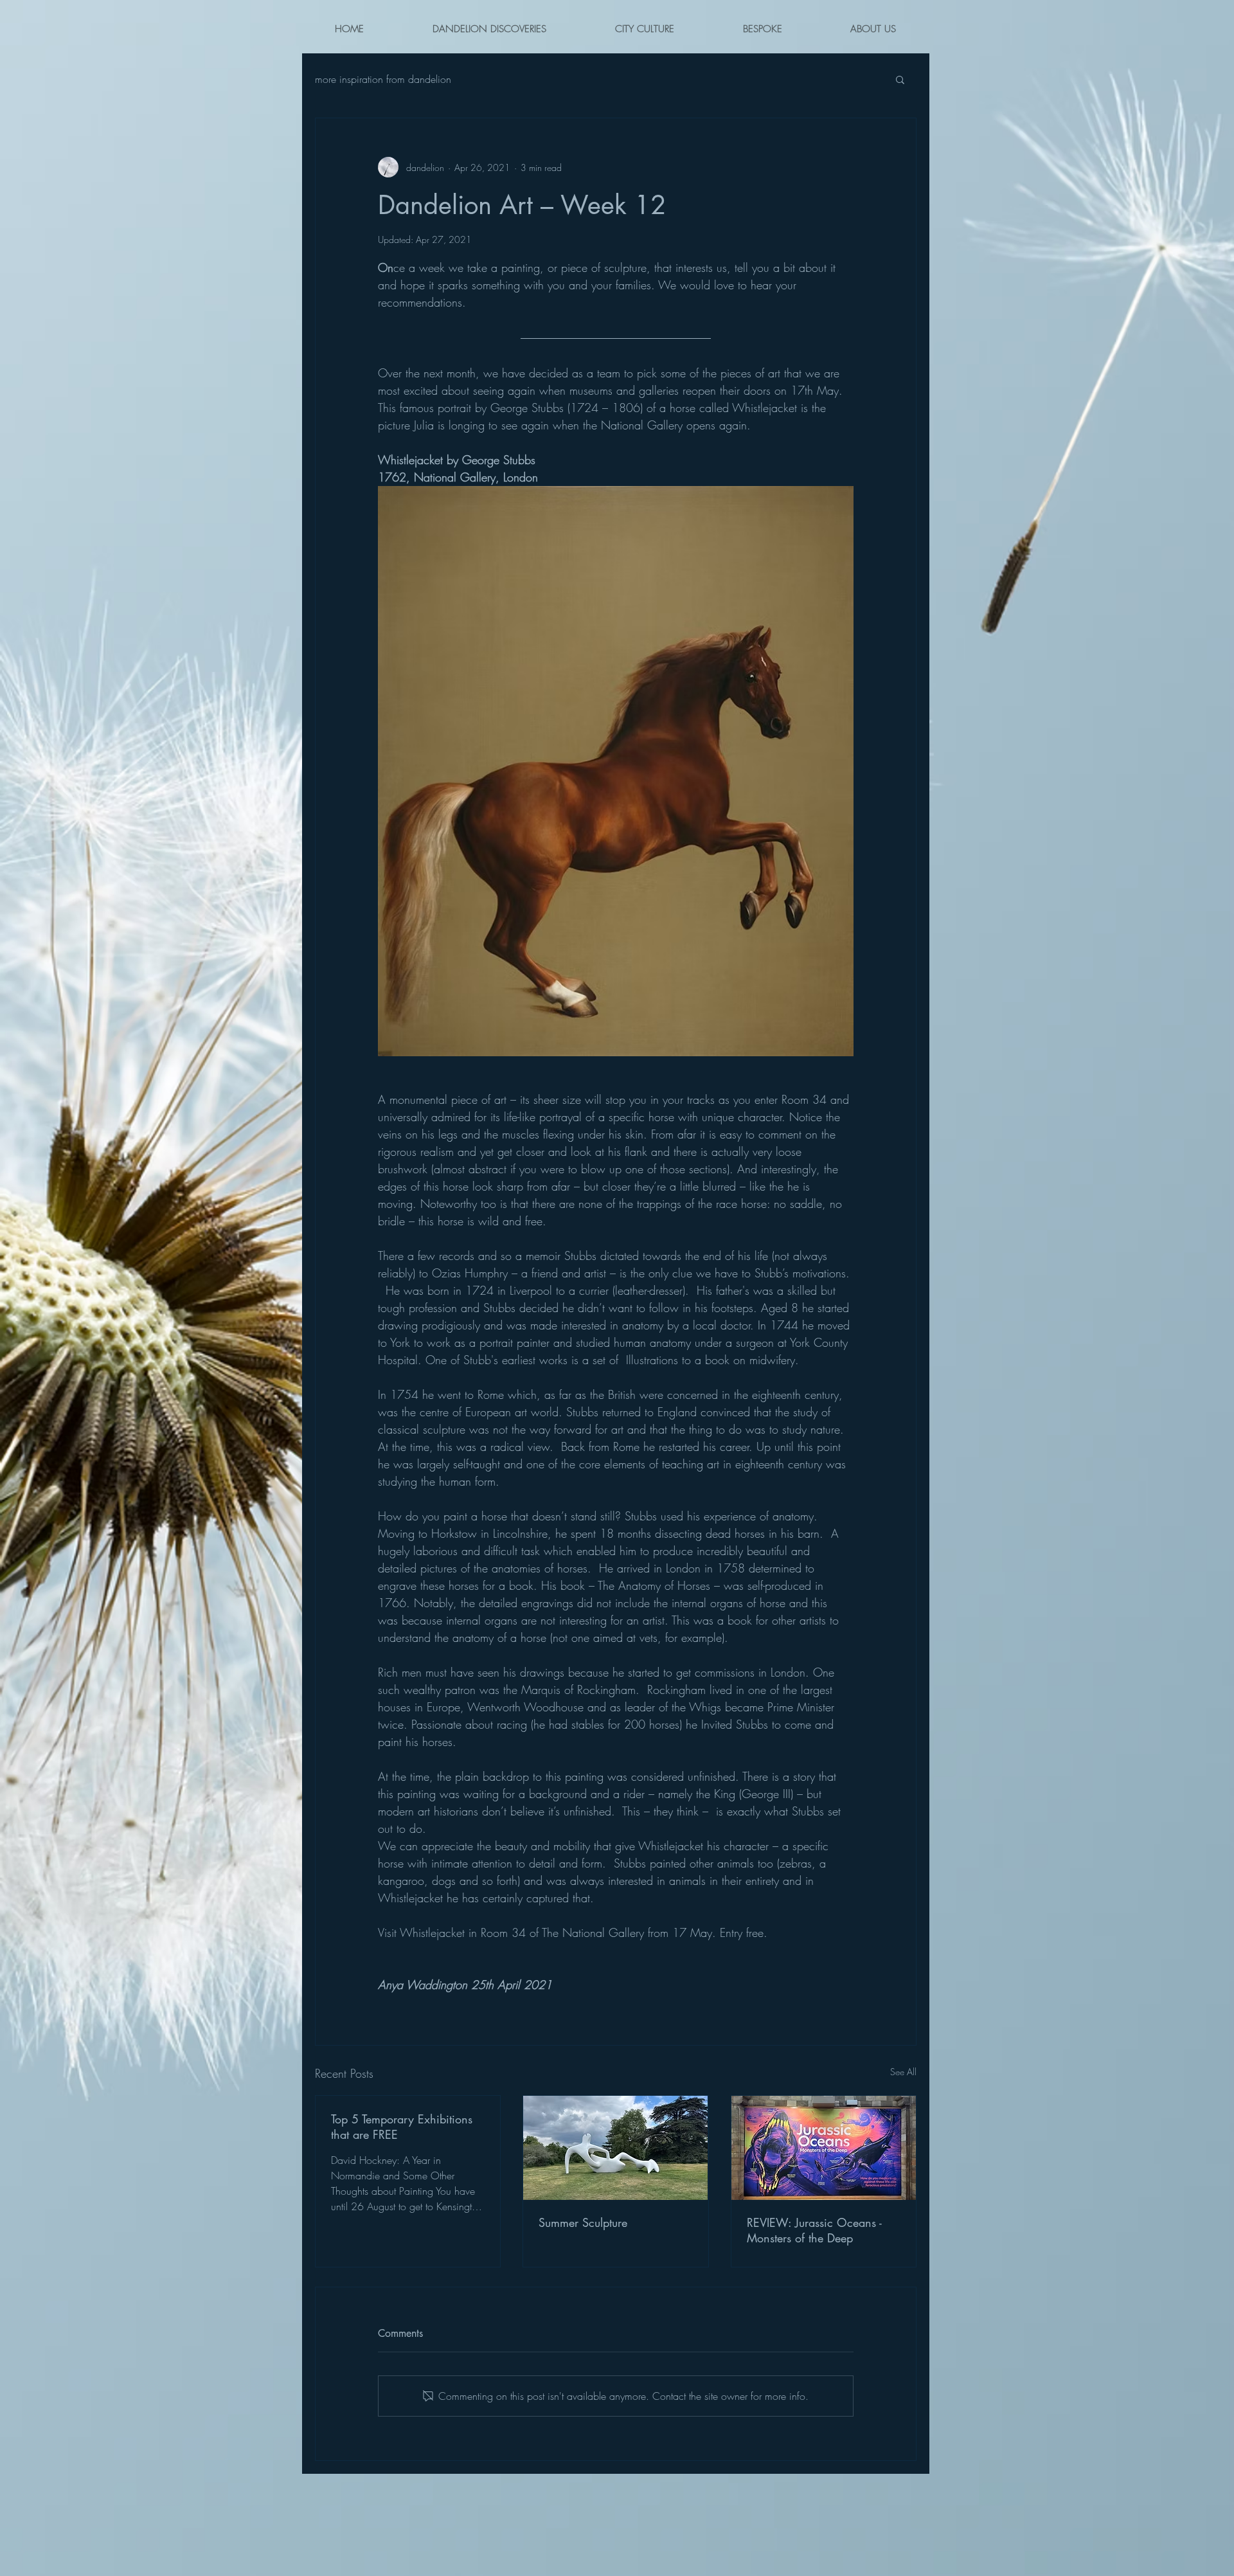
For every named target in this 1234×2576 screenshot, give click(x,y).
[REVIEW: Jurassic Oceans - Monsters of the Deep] (824, 2148)
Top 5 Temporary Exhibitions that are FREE (402, 2127)
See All (903, 2072)
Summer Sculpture (583, 2222)
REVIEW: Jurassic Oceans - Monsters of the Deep (814, 2230)
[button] (900, 79)
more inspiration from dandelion (383, 79)
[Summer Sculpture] (615, 2148)
